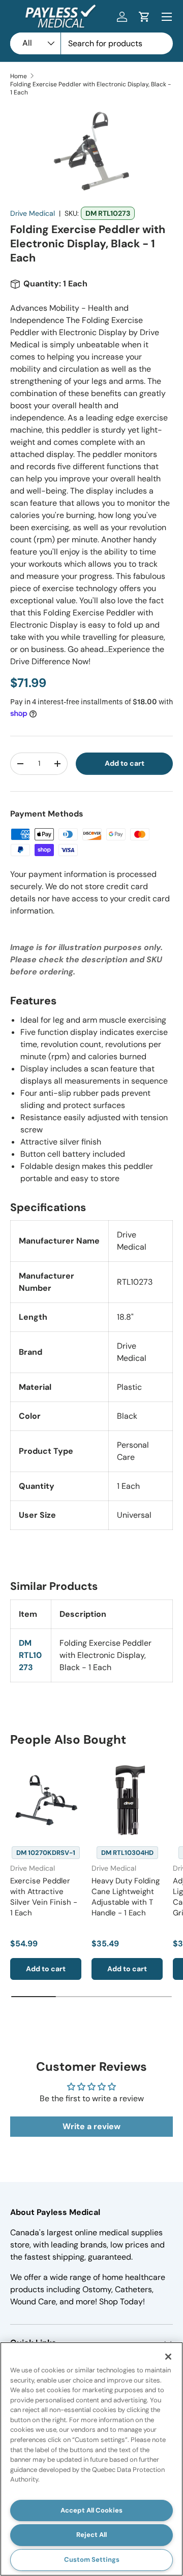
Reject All (91, 2535)
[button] (144, 17)
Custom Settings (92, 2559)
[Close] (168, 2357)
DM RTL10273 (30, 1655)
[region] (91, 2459)
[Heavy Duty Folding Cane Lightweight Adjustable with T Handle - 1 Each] (127, 1800)
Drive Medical (33, 213)
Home (19, 76)
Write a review (91, 2126)
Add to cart (125, 763)
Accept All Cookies (91, 2510)
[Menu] (167, 17)
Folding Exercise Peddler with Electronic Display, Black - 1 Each (90, 88)
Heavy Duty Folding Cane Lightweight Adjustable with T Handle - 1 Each (126, 1897)
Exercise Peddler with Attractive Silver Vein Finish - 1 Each (44, 1897)
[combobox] (91, 43)
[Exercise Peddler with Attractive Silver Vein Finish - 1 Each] (46, 1800)
